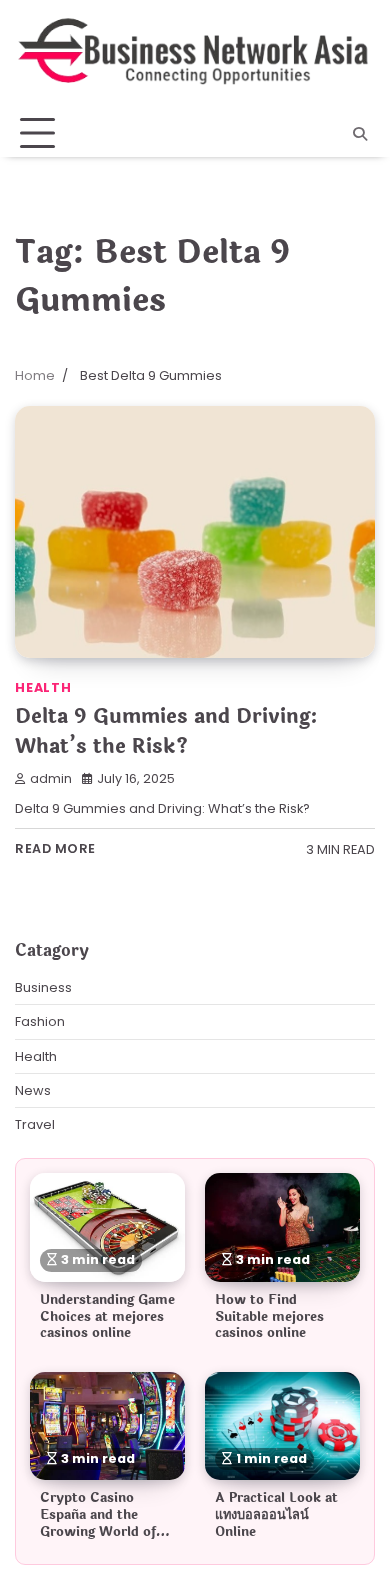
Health (43, 687)
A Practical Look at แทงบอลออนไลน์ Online (276, 1514)
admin (51, 778)
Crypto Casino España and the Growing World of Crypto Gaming (98, 1523)
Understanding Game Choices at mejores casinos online (107, 1316)
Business (43, 987)
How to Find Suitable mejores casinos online (269, 1316)
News (33, 1090)
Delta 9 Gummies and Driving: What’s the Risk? (166, 731)
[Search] (360, 134)
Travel (35, 1124)
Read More (55, 848)
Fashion (40, 1021)
